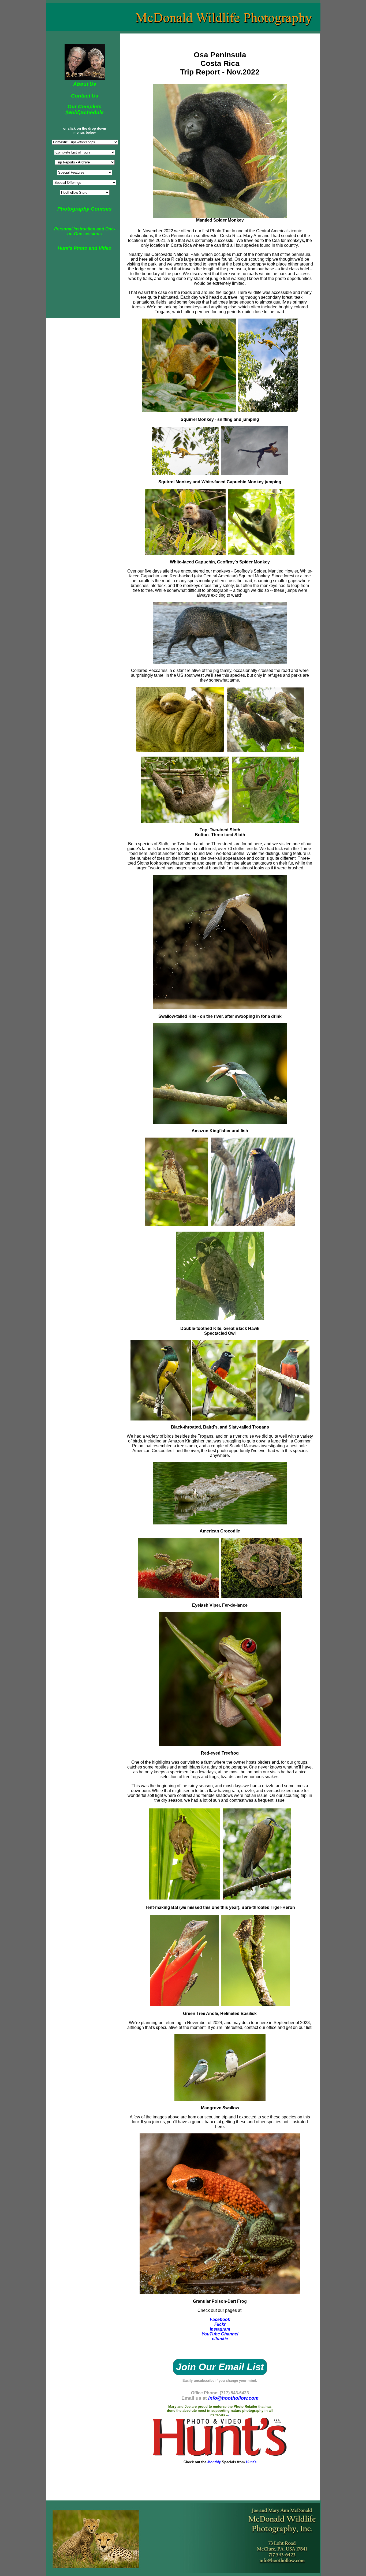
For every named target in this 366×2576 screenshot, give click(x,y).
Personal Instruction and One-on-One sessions (85, 231)
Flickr (220, 2324)
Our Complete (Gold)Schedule (85, 109)
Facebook (220, 2319)
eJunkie (220, 2339)
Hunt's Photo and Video (85, 248)
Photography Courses (85, 209)
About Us (85, 84)
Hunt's (251, 2462)
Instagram (220, 2329)
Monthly (215, 2462)
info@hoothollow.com (233, 2398)
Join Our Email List (220, 2367)
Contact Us (85, 96)
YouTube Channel (220, 2334)
